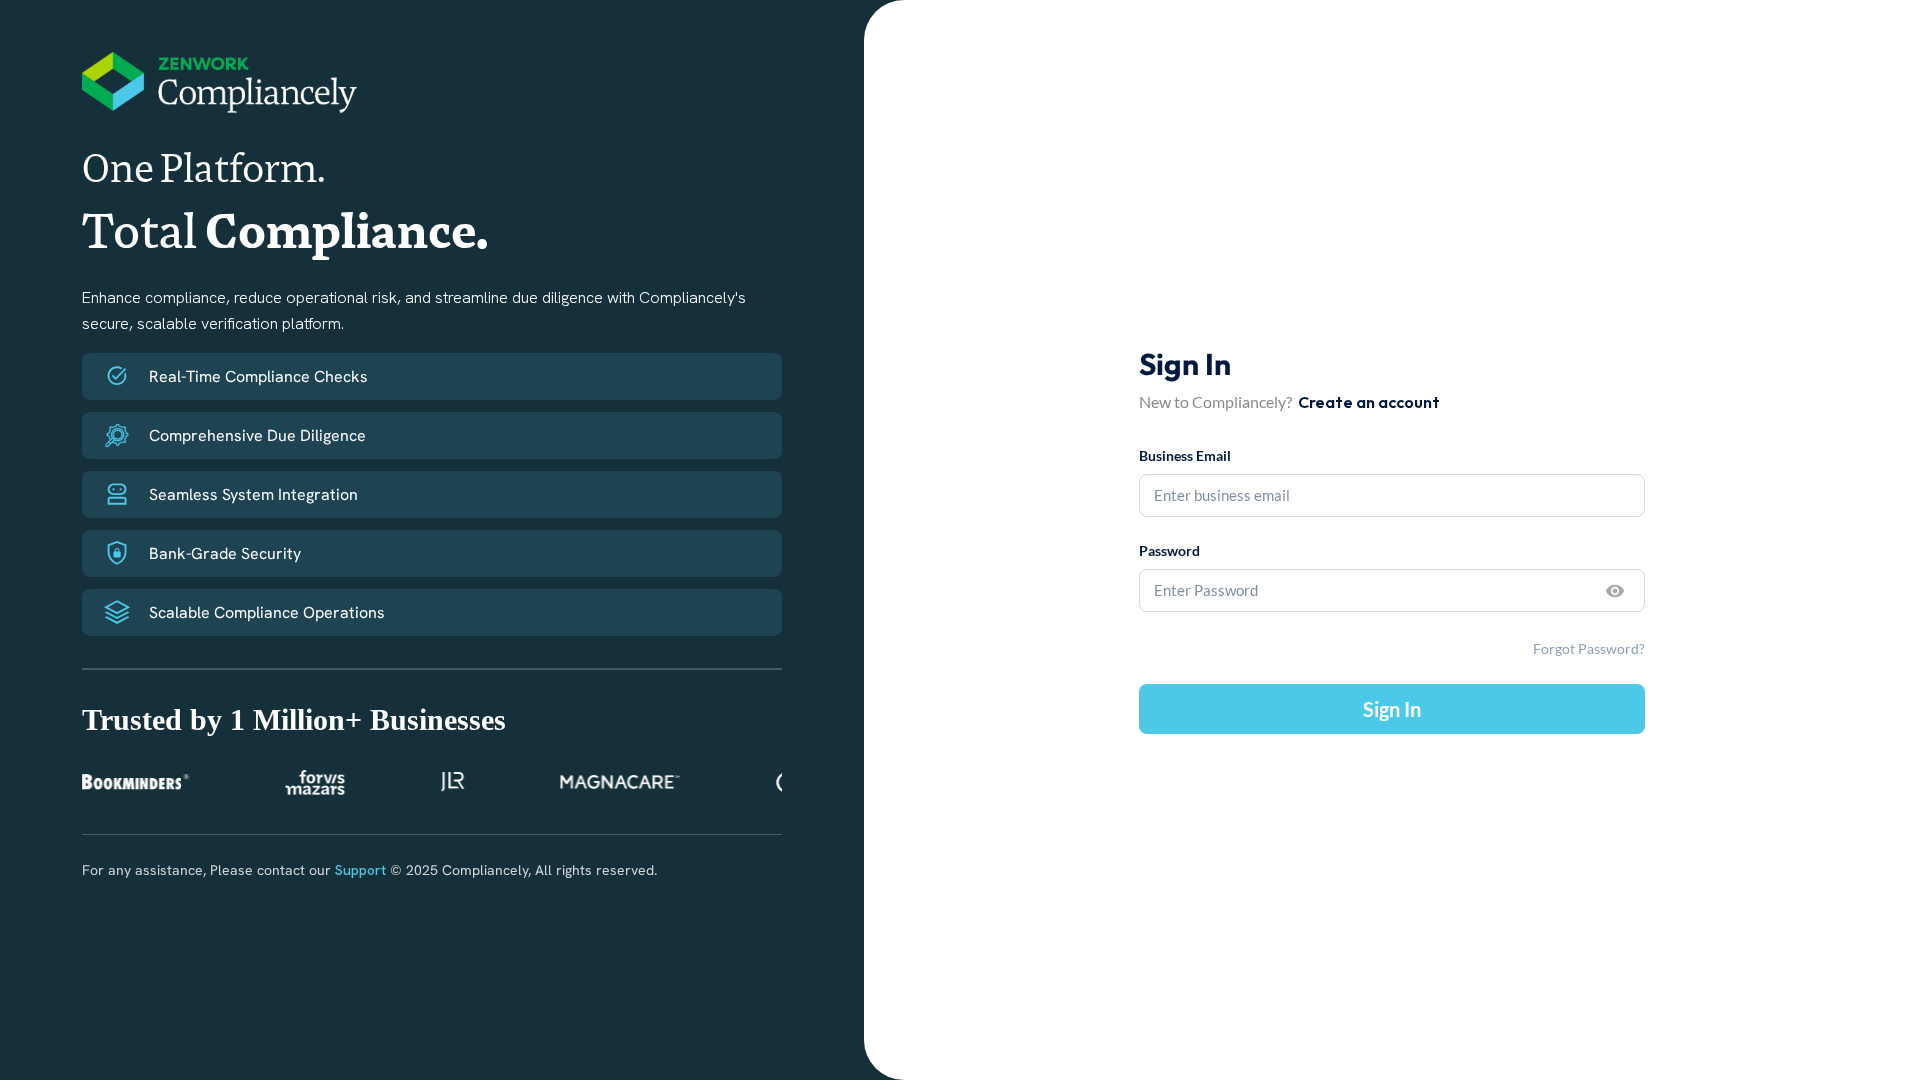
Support (360, 870)
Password (1169, 550)
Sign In (1392, 709)
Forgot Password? (1589, 648)
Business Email (1185, 455)
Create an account (1369, 402)
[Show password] (1615, 591)
